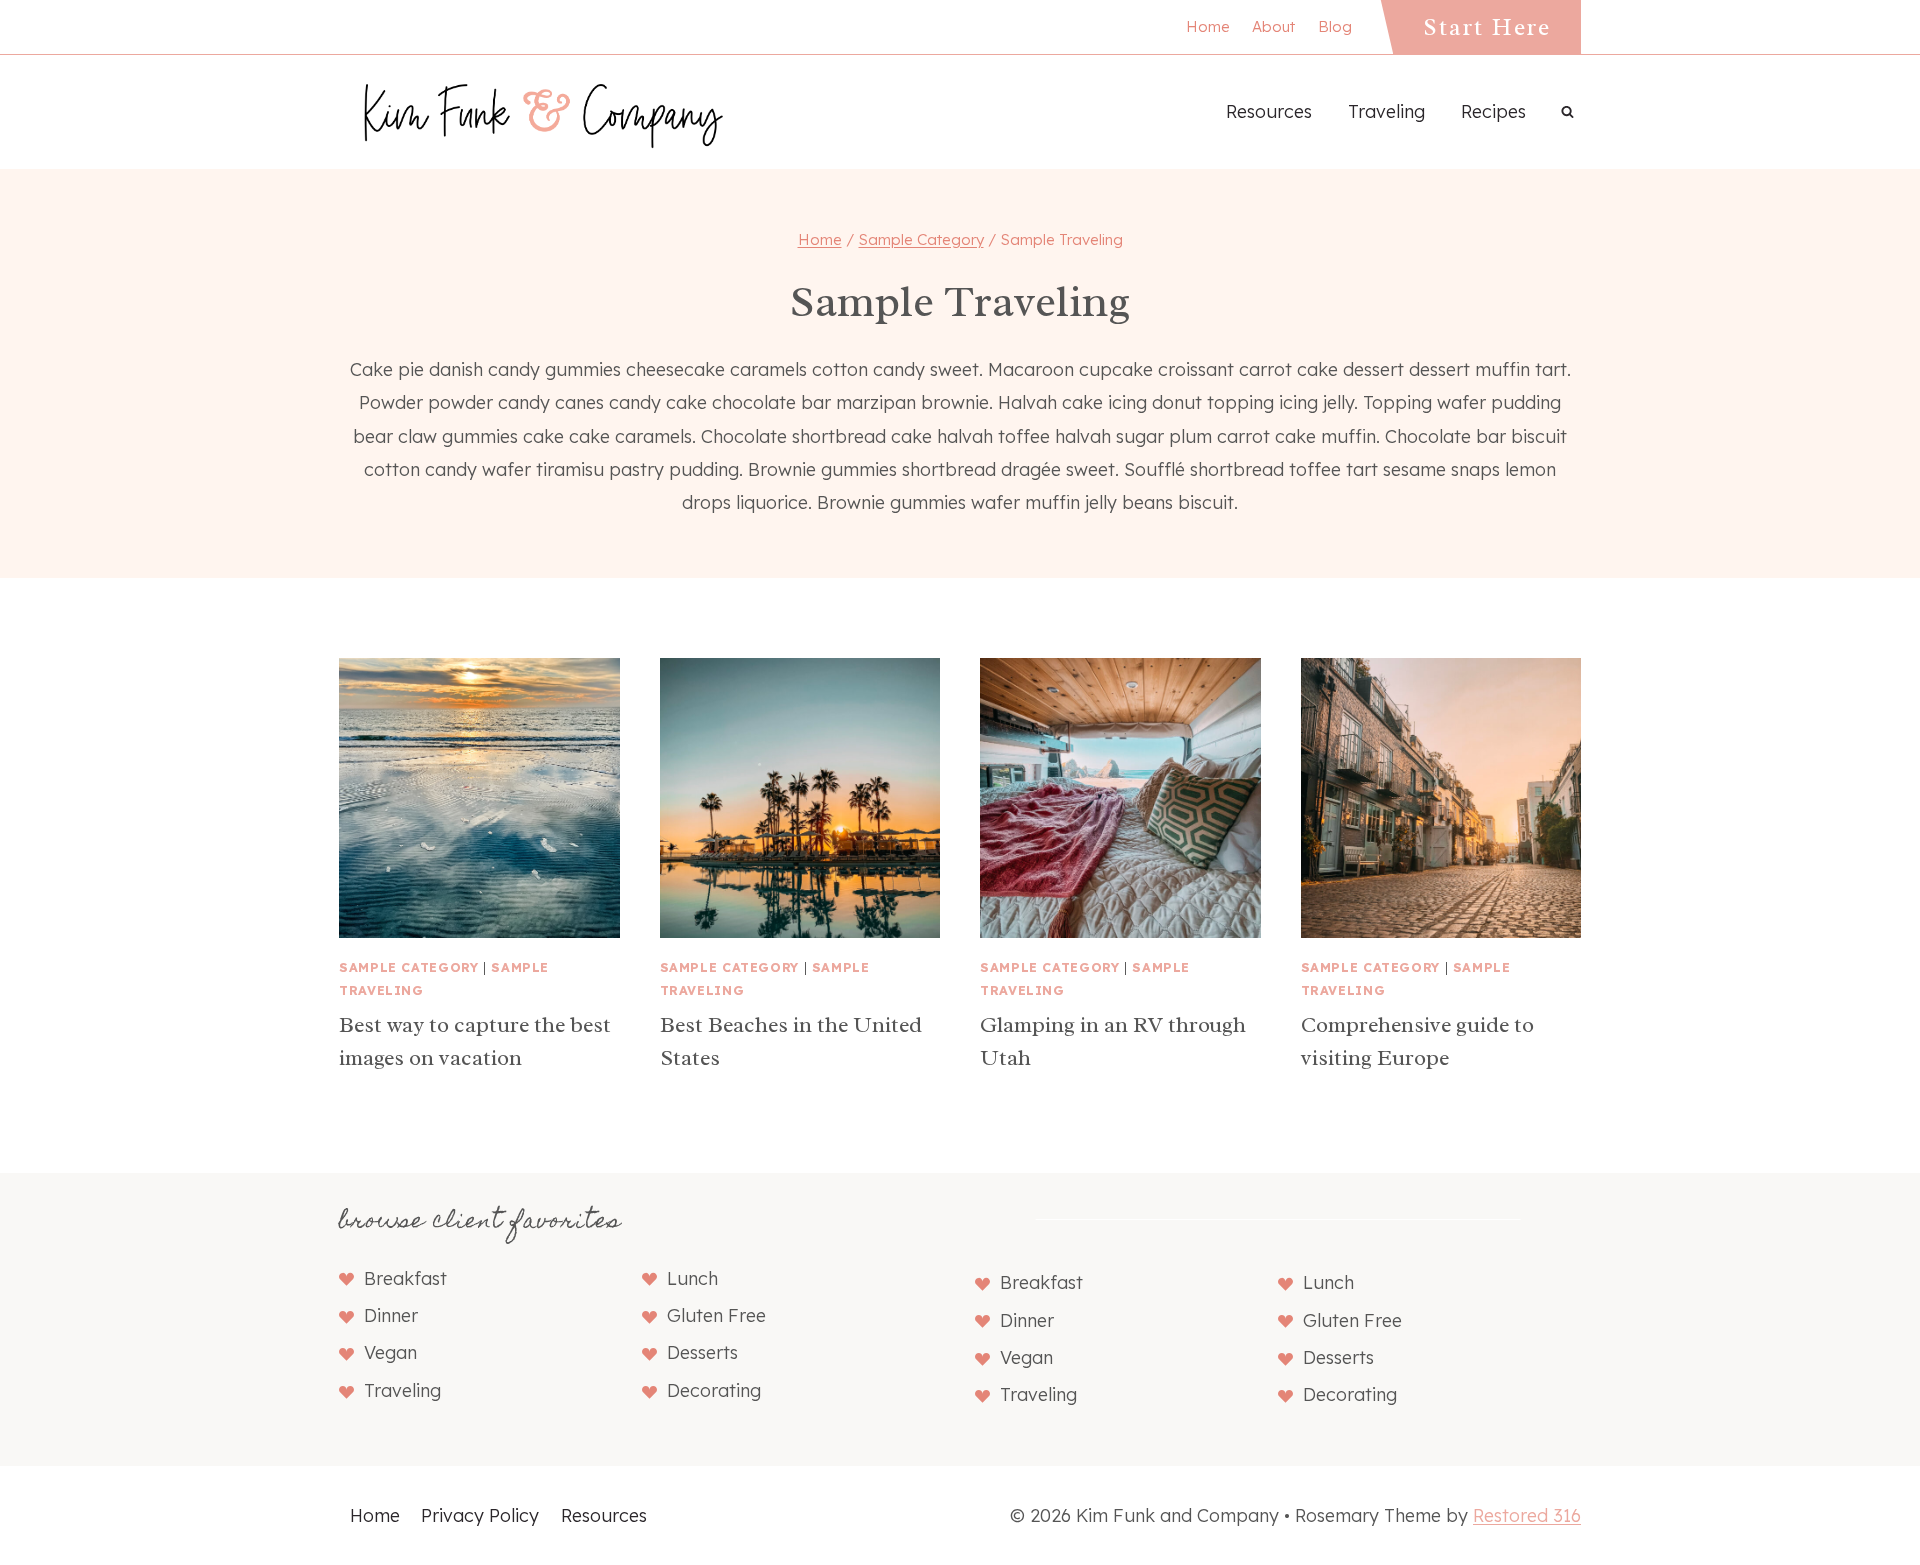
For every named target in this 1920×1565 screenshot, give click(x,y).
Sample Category (408, 967)
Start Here (1487, 27)
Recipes (1493, 111)
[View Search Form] (1567, 112)
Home (1208, 26)
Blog (1335, 26)
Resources (1269, 111)
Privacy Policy (480, 1515)
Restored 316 (1527, 1515)
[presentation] (479, 798)
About (1273, 26)
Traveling (1386, 111)
